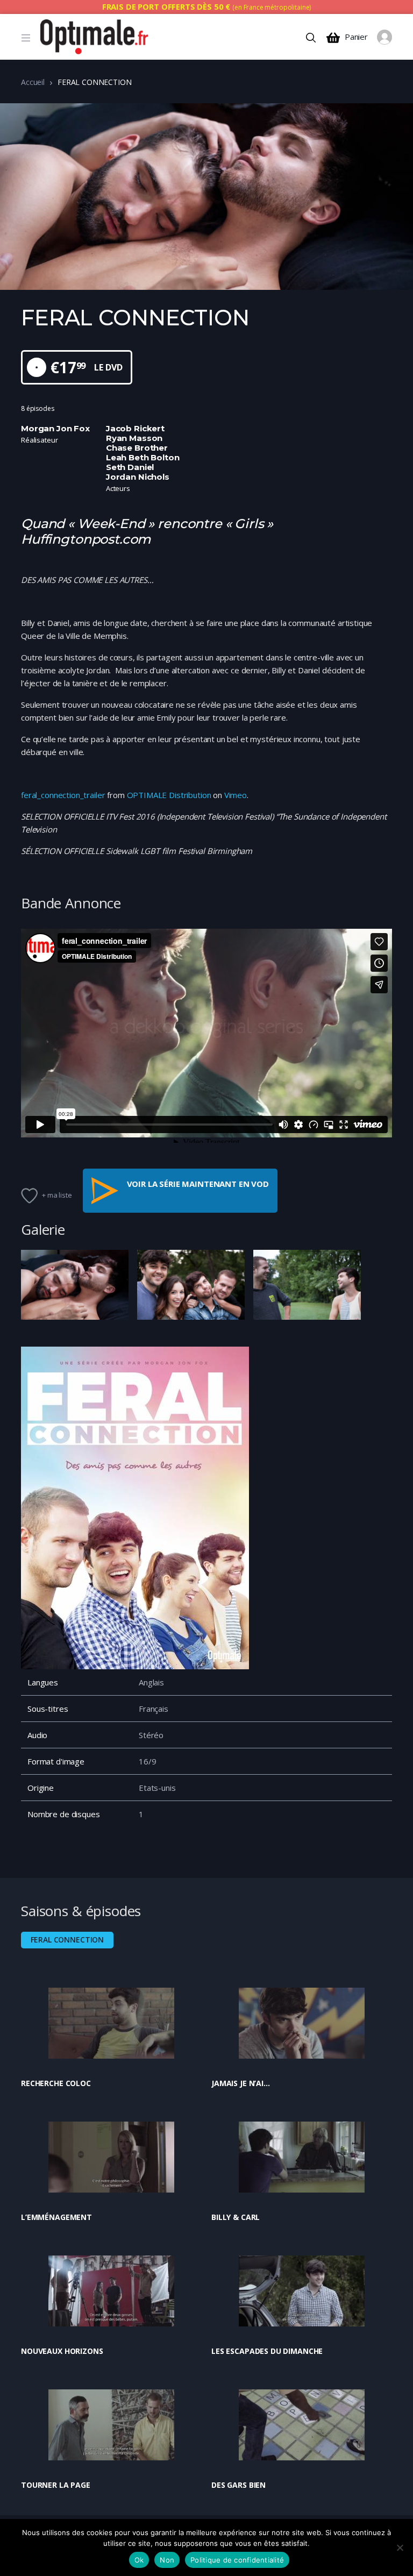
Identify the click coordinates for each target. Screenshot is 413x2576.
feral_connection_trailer (63, 795)
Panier (356, 37)
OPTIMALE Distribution (169, 795)
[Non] (400, 2547)
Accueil (33, 82)
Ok (139, 2560)
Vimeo (236, 795)
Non (167, 2560)
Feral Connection (67, 1940)
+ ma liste (57, 1195)
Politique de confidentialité (237, 2560)
